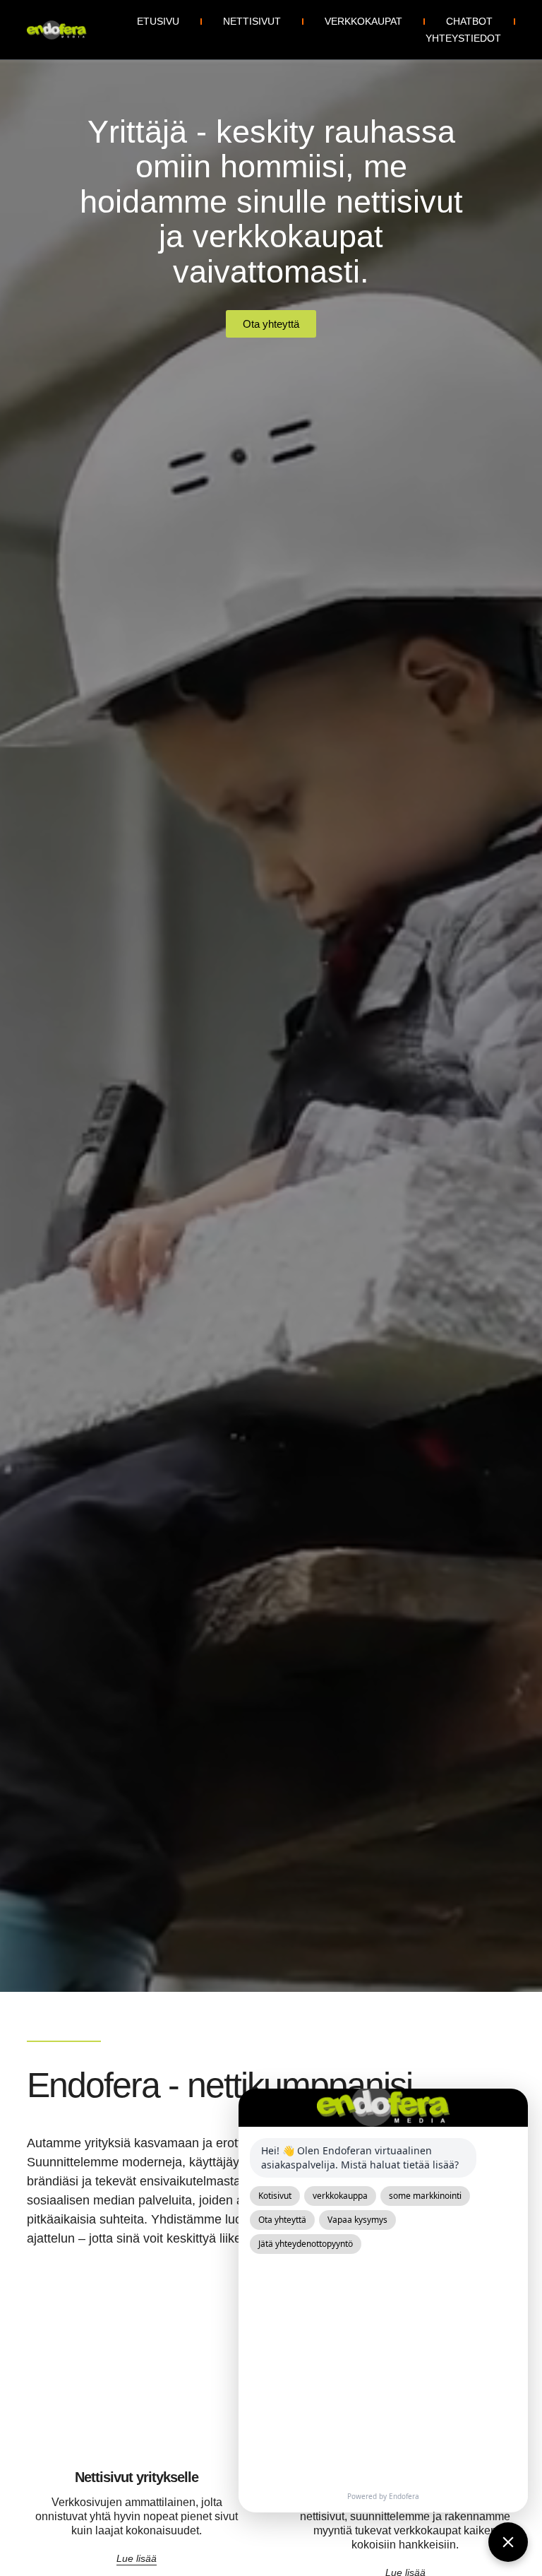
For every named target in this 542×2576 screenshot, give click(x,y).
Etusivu (158, 21)
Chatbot (469, 21)
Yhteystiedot (463, 38)
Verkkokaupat (363, 21)
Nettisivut (252, 21)
